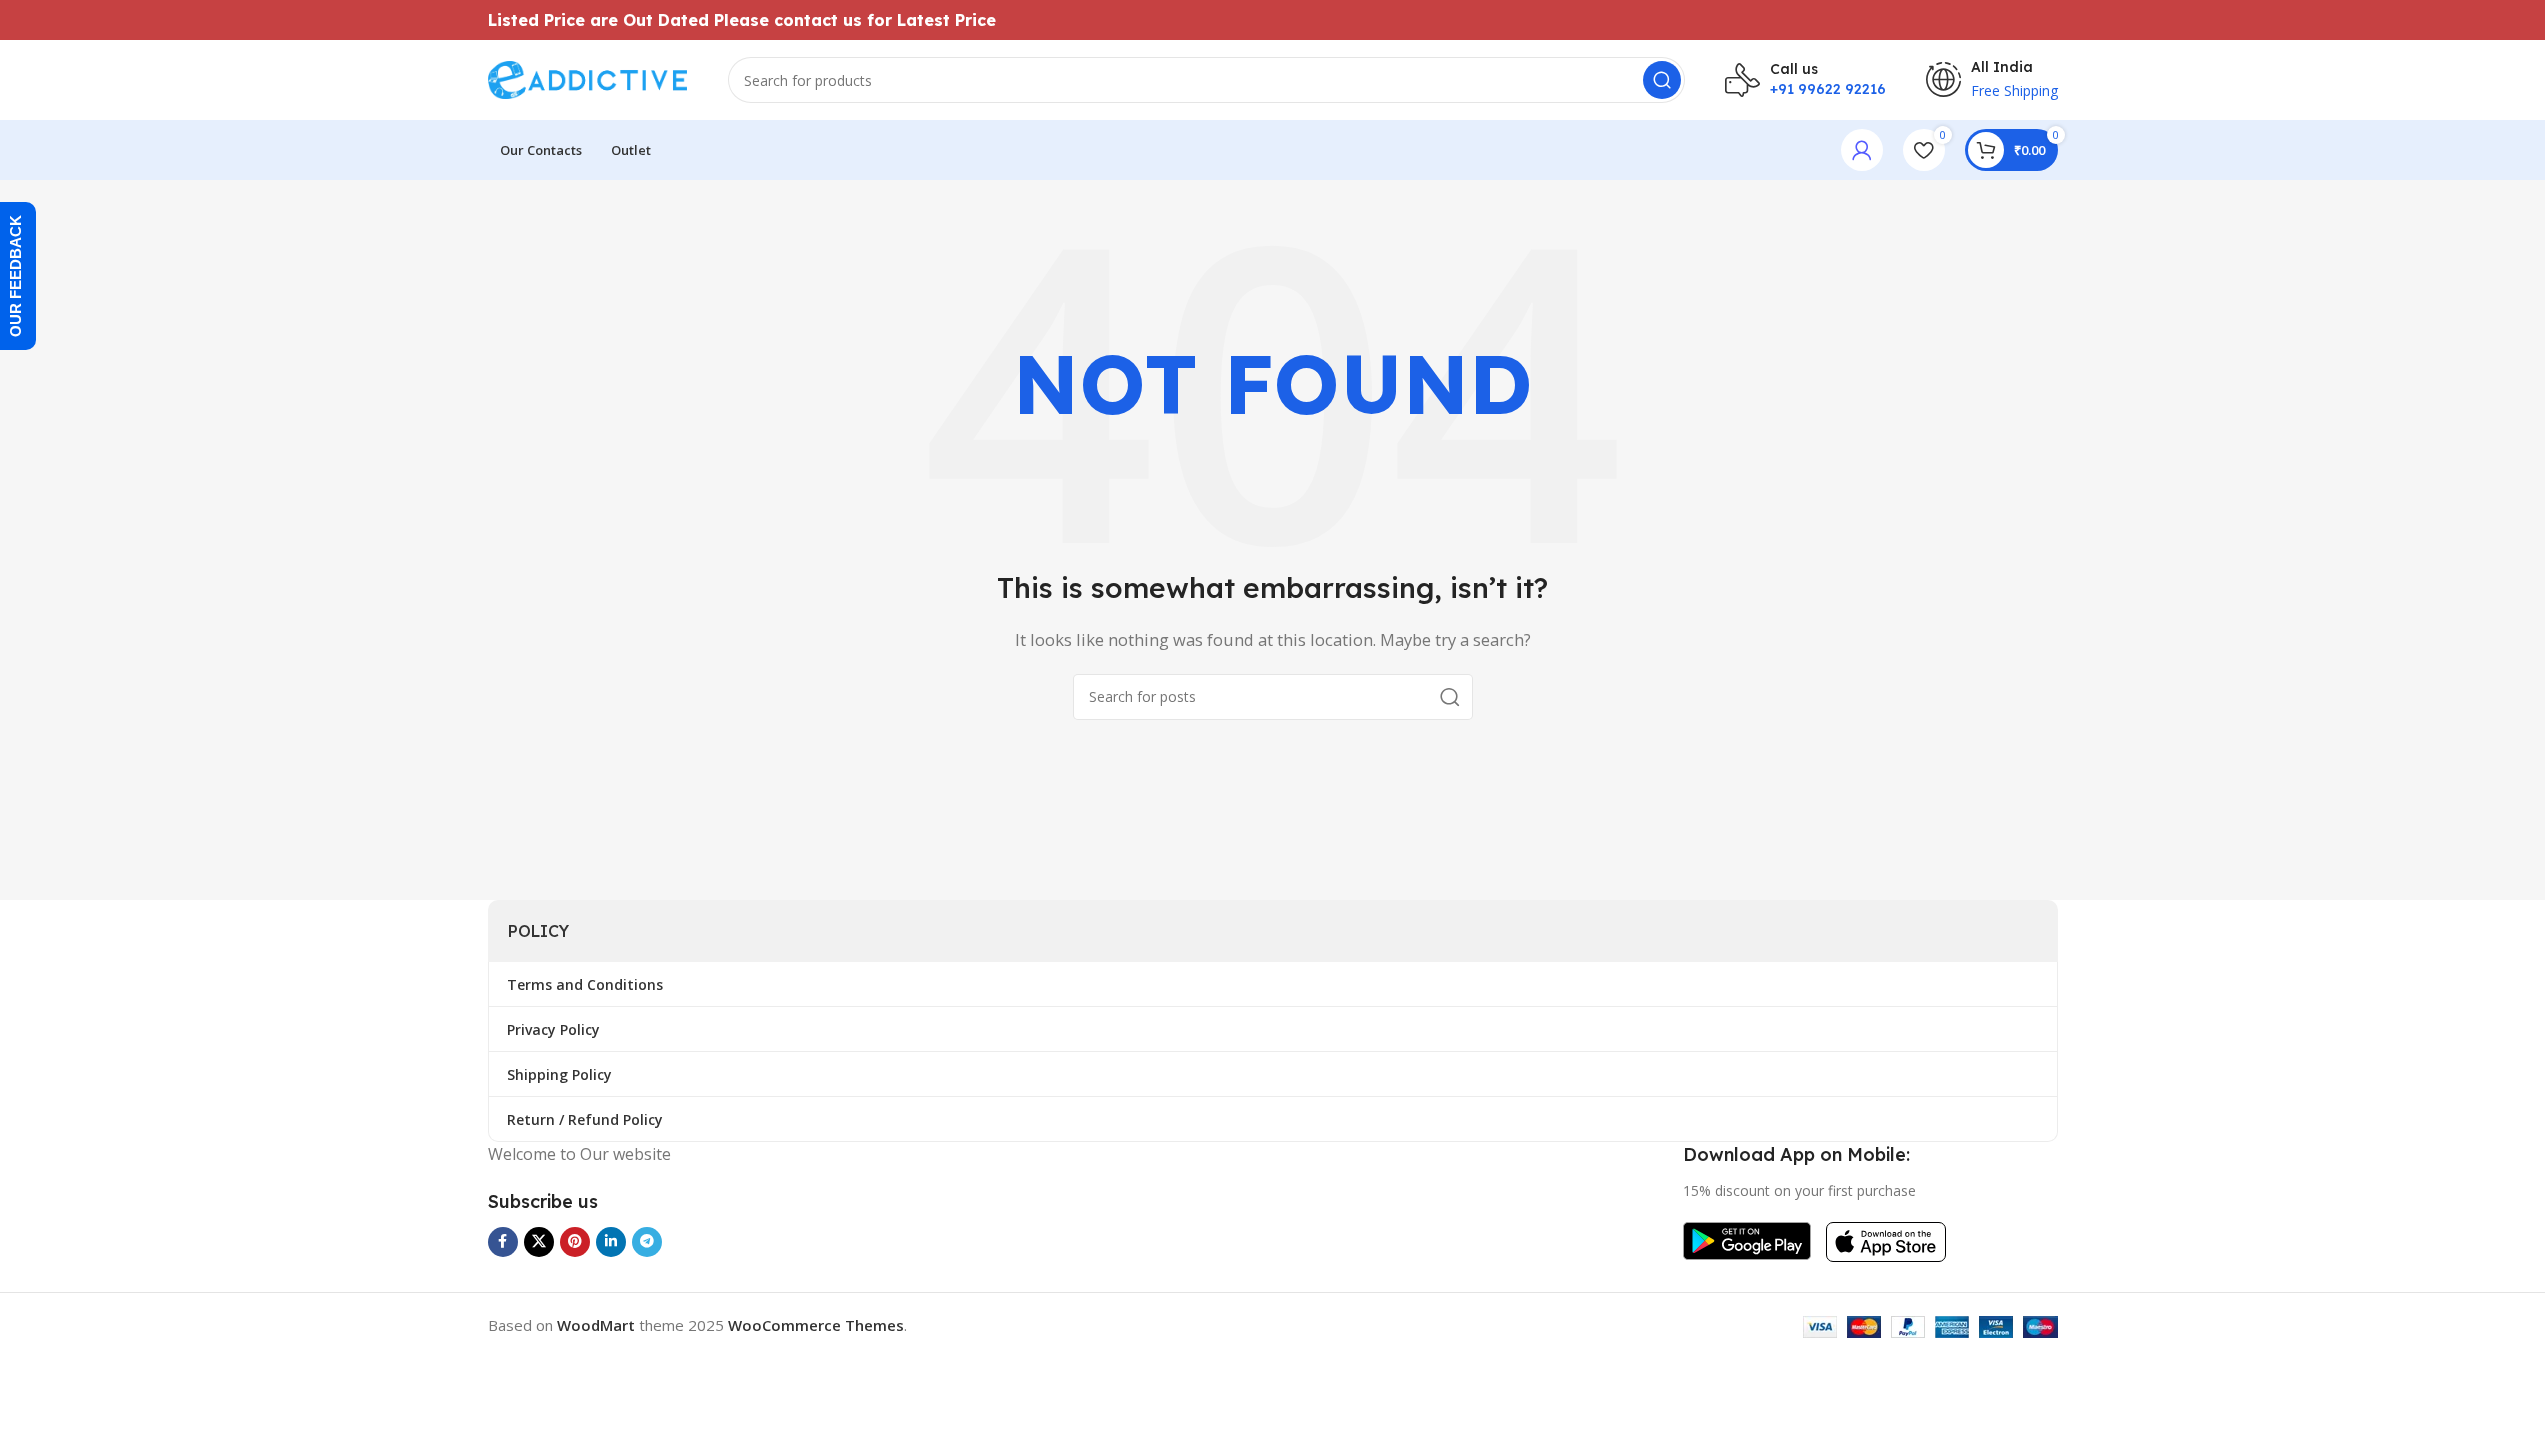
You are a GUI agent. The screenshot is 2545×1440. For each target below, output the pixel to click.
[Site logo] (588, 78)
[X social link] (539, 1242)
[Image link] (1747, 1239)
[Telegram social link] (647, 1242)
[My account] (1862, 150)
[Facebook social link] (503, 1242)
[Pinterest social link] (575, 1242)
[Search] (1662, 80)
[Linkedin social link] (611, 1242)
